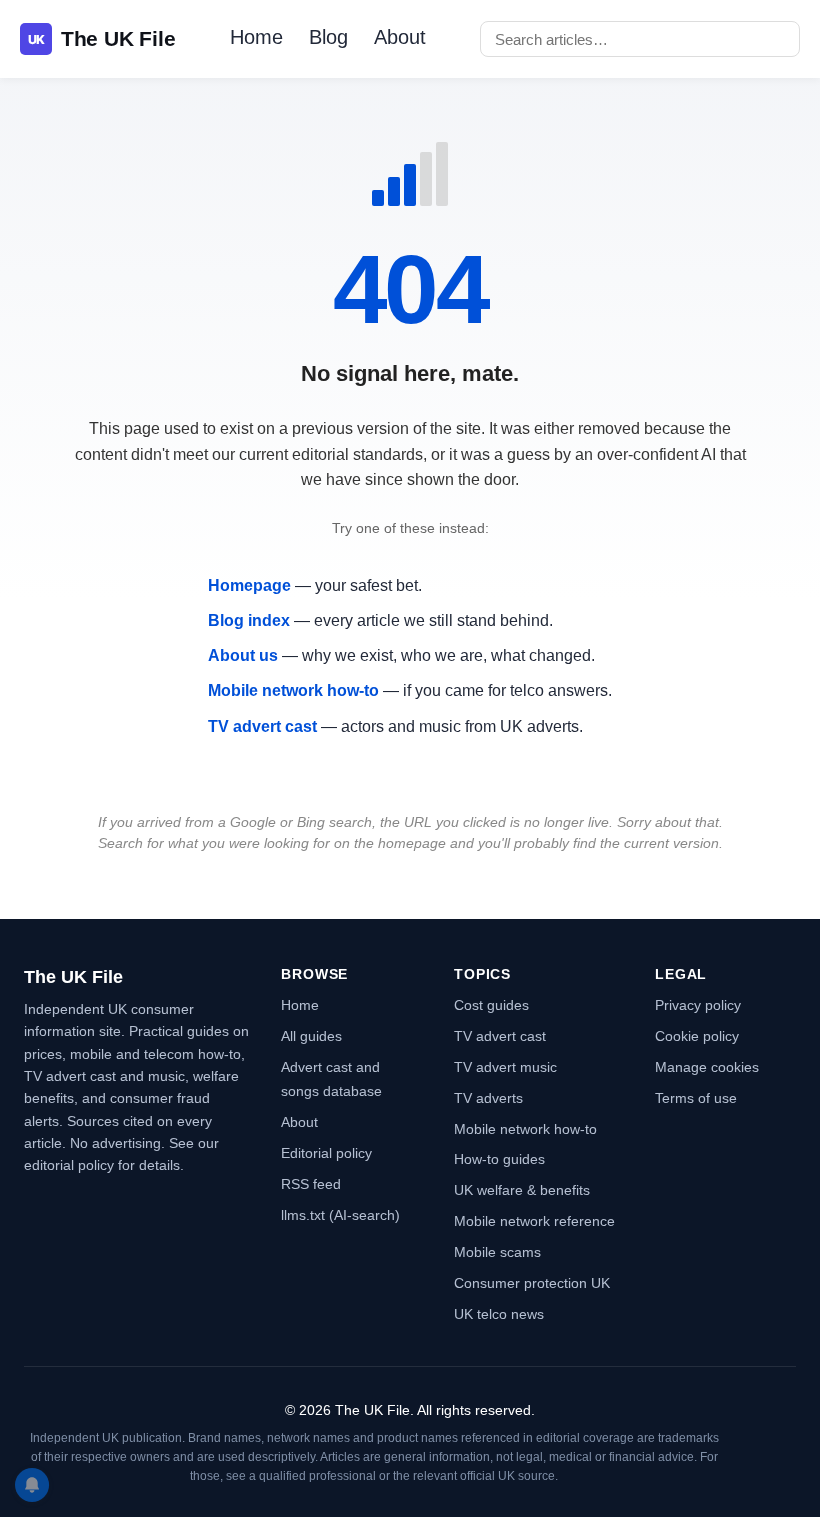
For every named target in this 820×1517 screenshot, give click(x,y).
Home (256, 37)
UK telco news (499, 1314)
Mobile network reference (534, 1221)
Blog (328, 37)
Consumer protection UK (532, 1283)
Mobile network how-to (293, 690)
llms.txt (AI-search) (340, 1215)
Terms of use (696, 1098)
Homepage (249, 585)
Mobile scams (497, 1252)
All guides (311, 1036)
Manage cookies (707, 1067)
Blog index (249, 620)
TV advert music (505, 1067)
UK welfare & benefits (522, 1190)
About (400, 37)
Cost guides (491, 1005)
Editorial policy (326, 1153)
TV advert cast (262, 726)
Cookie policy (697, 1036)
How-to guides (499, 1159)
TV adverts (488, 1098)
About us (243, 655)
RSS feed (311, 1184)
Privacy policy (698, 1005)
